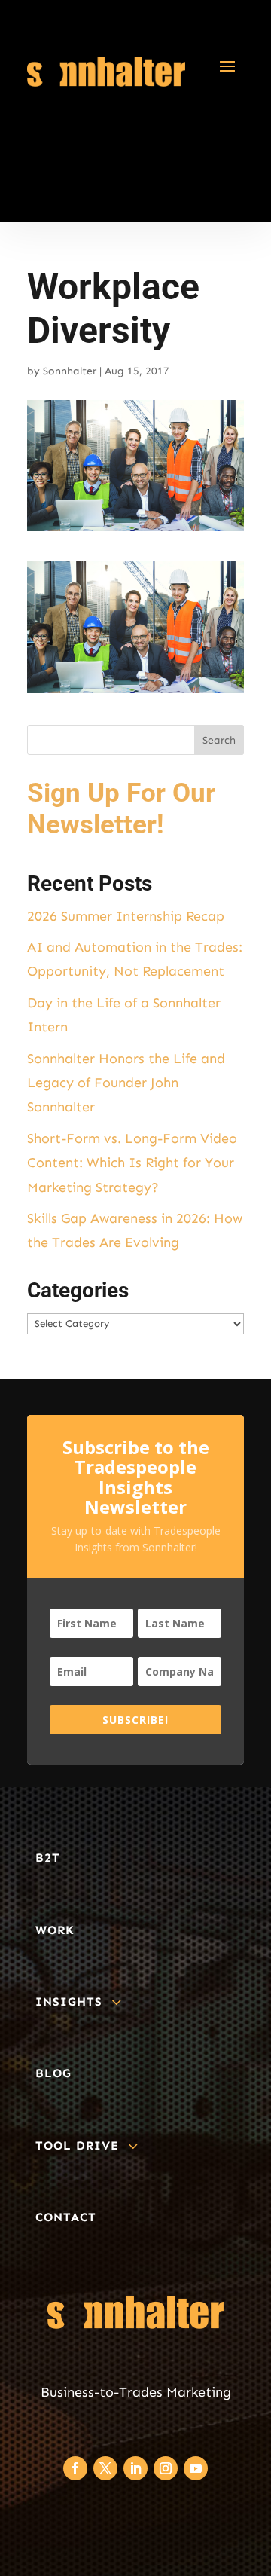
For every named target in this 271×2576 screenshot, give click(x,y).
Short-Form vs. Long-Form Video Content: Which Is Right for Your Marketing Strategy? (132, 1163)
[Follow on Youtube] (196, 2468)
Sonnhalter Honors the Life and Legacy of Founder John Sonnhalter (126, 1083)
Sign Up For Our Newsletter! (121, 809)
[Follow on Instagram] (166, 2468)
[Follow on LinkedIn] (135, 2468)
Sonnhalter (70, 371)
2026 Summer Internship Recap (126, 916)
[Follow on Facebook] (75, 2468)
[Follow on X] (105, 2468)
